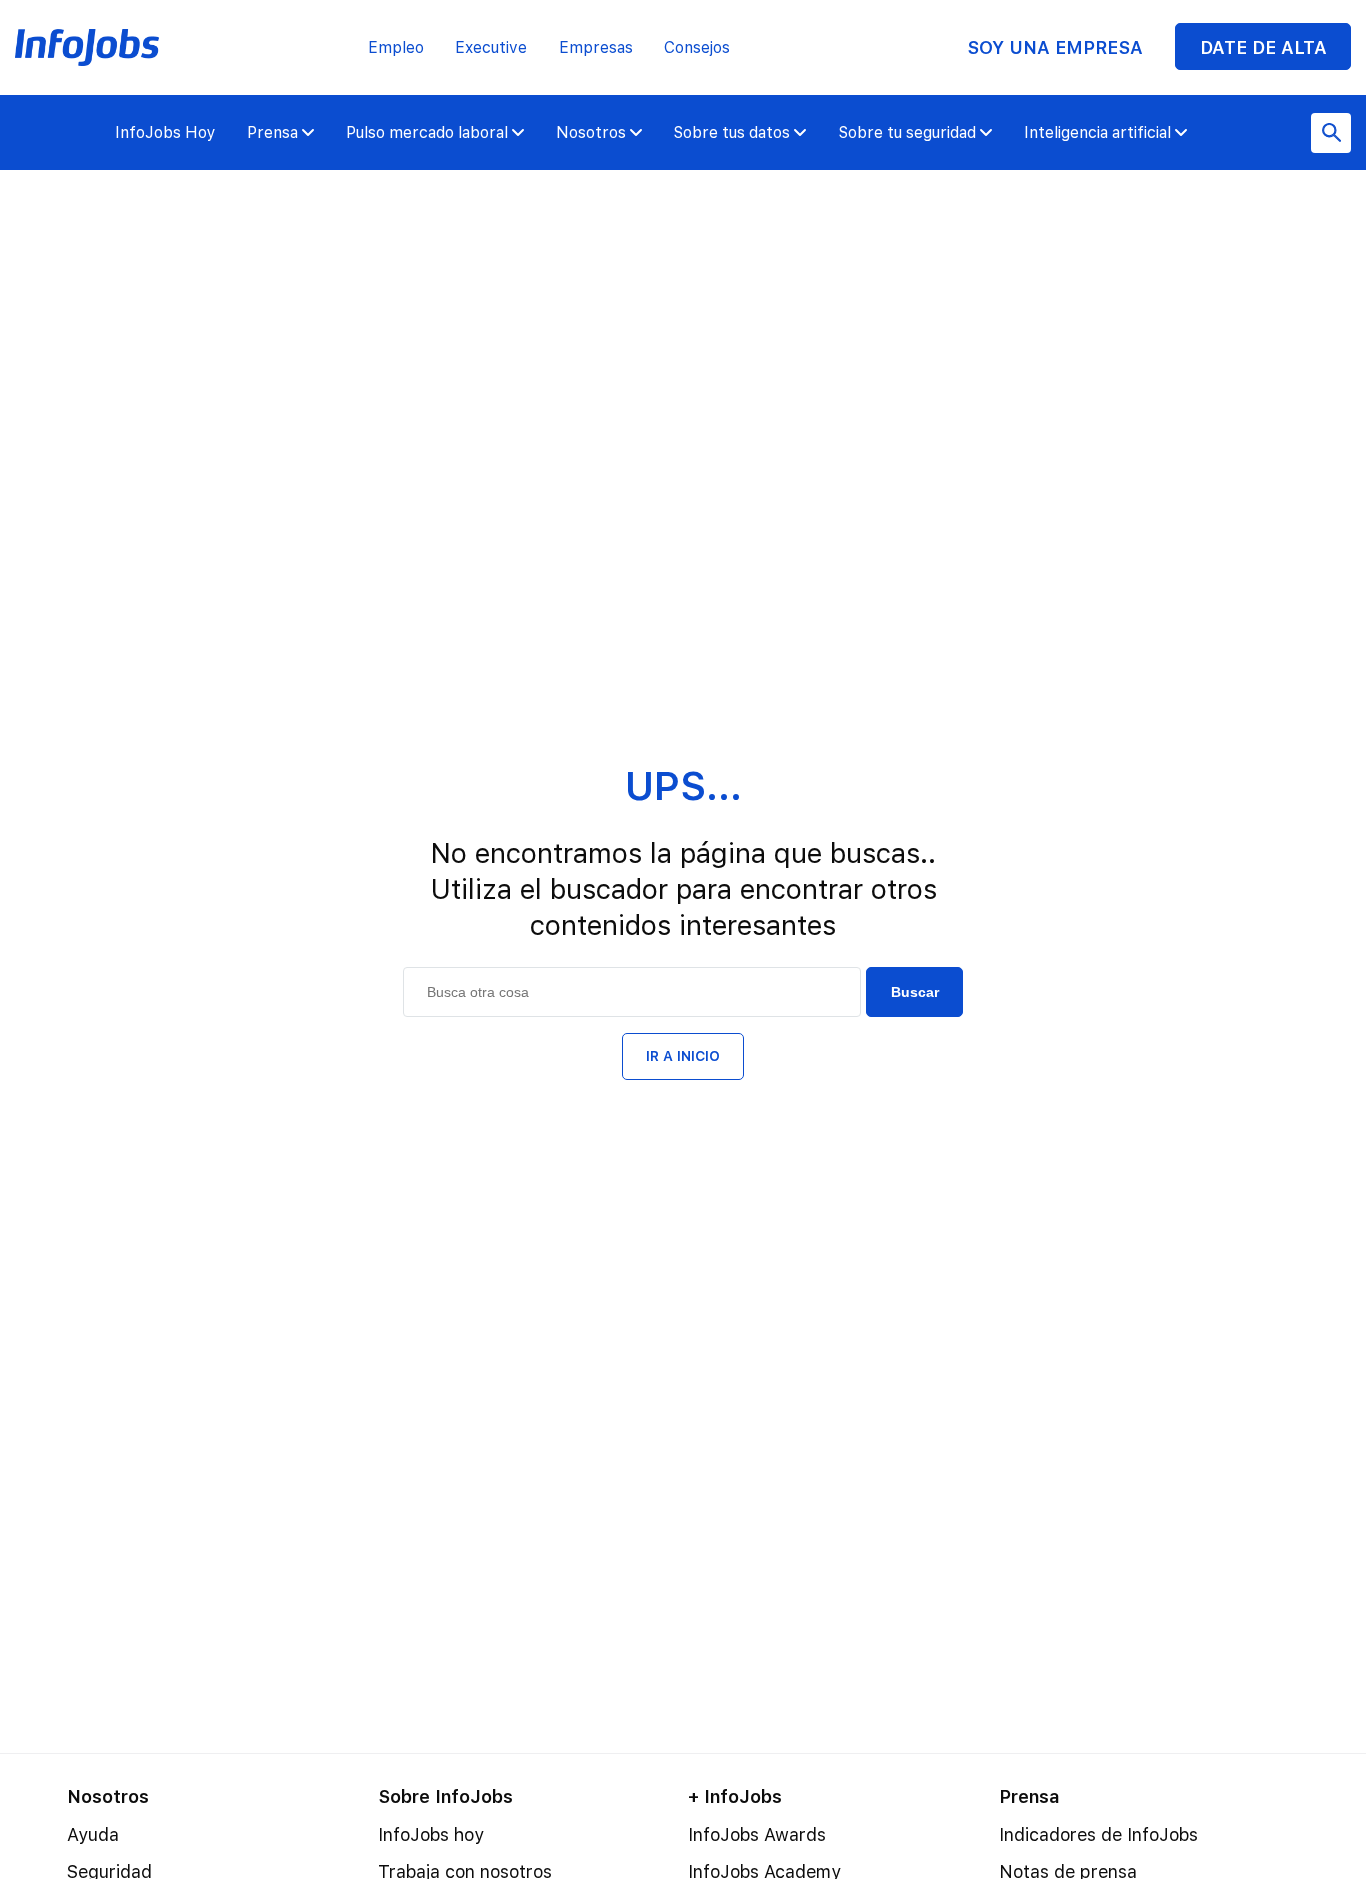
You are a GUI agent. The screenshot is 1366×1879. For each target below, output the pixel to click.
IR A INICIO (683, 1056)
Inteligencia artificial (1097, 132)
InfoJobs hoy (431, 1834)
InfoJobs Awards (757, 1834)
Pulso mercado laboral (427, 132)
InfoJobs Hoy (165, 132)
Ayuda (93, 1834)
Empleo (396, 47)
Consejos (697, 47)
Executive (491, 47)
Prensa (272, 132)
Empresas (596, 47)
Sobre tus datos (732, 132)
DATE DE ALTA (1263, 47)
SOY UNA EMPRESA (1055, 47)
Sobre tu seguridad (907, 132)
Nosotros (591, 132)
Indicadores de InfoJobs (1098, 1834)
